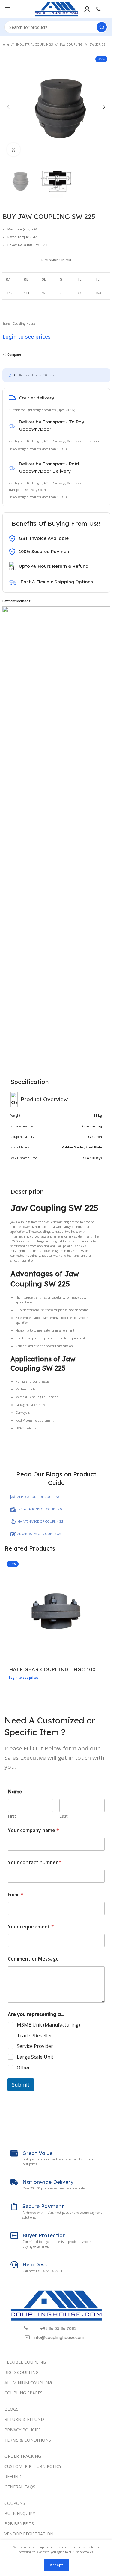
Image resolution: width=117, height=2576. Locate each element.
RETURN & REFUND (24, 2419)
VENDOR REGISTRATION (29, 2534)
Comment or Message (33, 1959)
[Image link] (56, 2305)
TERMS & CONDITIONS (28, 2440)
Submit (21, 2085)
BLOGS (12, 2409)
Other (23, 2068)
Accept (56, 2565)
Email (16, 1895)
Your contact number (35, 1863)
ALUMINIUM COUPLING (28, 2383)
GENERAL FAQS (20, 2487)
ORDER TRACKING (23, 2456)
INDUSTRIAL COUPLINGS (34, 44)
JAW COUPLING (71, 44)
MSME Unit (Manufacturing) (48, 2025)
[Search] (102, 27)
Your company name (33, 1830)
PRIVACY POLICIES (23, 2430)
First (12, 1816)
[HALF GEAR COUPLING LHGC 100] (56, 1610)
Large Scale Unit (35, 2057)
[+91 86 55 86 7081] (26, 2328)
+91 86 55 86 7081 (58, 2328)
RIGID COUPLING (22, 2372)
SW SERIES (97, 44)
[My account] (87, 9)
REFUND (13, 2477)
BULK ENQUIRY (20, 2513)
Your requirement (31, 1927)
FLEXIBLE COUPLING (25, 2362)
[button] (8, 107)
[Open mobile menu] (7, 9)
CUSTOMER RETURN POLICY (33, 2466)
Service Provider (35, 2046)
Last (64, 1816)
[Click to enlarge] (14, 150)
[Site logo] (56, 9)
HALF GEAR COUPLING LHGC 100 (52, 1669)
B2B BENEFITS (19, 2524)
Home (5, 44)
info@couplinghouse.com (59, 2337)
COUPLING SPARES (24, 2393)
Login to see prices (27, 336)
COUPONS (15, 2503)
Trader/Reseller (34, 2036)
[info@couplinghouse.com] (27, 2337)
